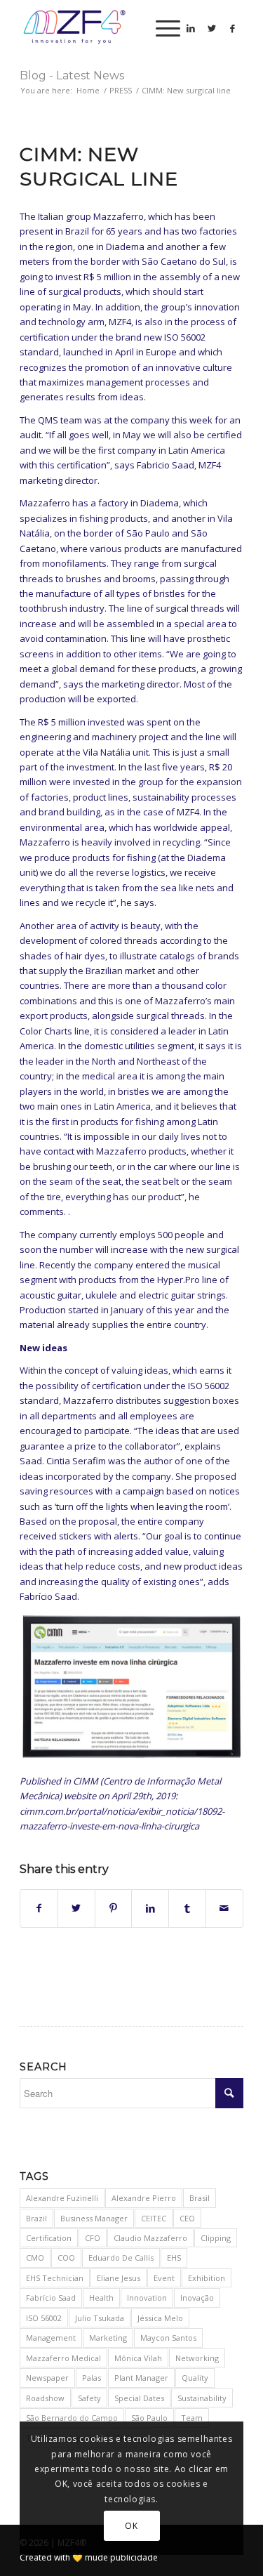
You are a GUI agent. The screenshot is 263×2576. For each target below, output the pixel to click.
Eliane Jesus (119, 2278)
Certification (49, 2238)
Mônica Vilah (138, 2358)
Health (101, 2298)
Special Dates (139, 2398)
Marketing (108, 2338)
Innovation (147, 2298)
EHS (174, 2258)
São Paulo (149, 2418)
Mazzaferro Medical (63, 2358)
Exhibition (207, 2278)
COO (66, 2258)
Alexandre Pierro (144, 2198)
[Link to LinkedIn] (191, 28)
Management (51, 2338)
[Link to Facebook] (233, 28)
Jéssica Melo (160, 2318)
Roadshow (45, 2398)
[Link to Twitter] (212, 28)
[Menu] (161, 28)
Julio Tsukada (100, 2318)
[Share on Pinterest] (114, 1908)
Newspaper (47, 2378)
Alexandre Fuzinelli (62, 2198)
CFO (93, 2238)
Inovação (197, 2298)
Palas (92, 2378)
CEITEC (154, 2218)
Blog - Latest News (72, 75)
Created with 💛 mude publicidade (89, 2557)
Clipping (216, 2238)
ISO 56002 (44, 2318)
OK (131, 2526)
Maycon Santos (168, 2338)
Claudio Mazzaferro (150, 2238)
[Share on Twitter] (76, 1908)
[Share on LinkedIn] (150, 1908)
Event (164, 2278)
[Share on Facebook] (39, 1908)
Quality (195, 2378)
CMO (35, 2258)
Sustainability (202, 2398)
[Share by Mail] (224, 1908)
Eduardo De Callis (121, 2258)
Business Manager (94, 2218)
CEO (187, 2218)
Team (192, 2418)
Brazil (36, 2218)
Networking (197, 2358)
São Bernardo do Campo (72, 2418)
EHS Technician (55, 2278)
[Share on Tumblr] (187, 1908)
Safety (89, 2398)
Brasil (200, 2198)
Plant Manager (141, 2378)
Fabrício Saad (51, 2298)
